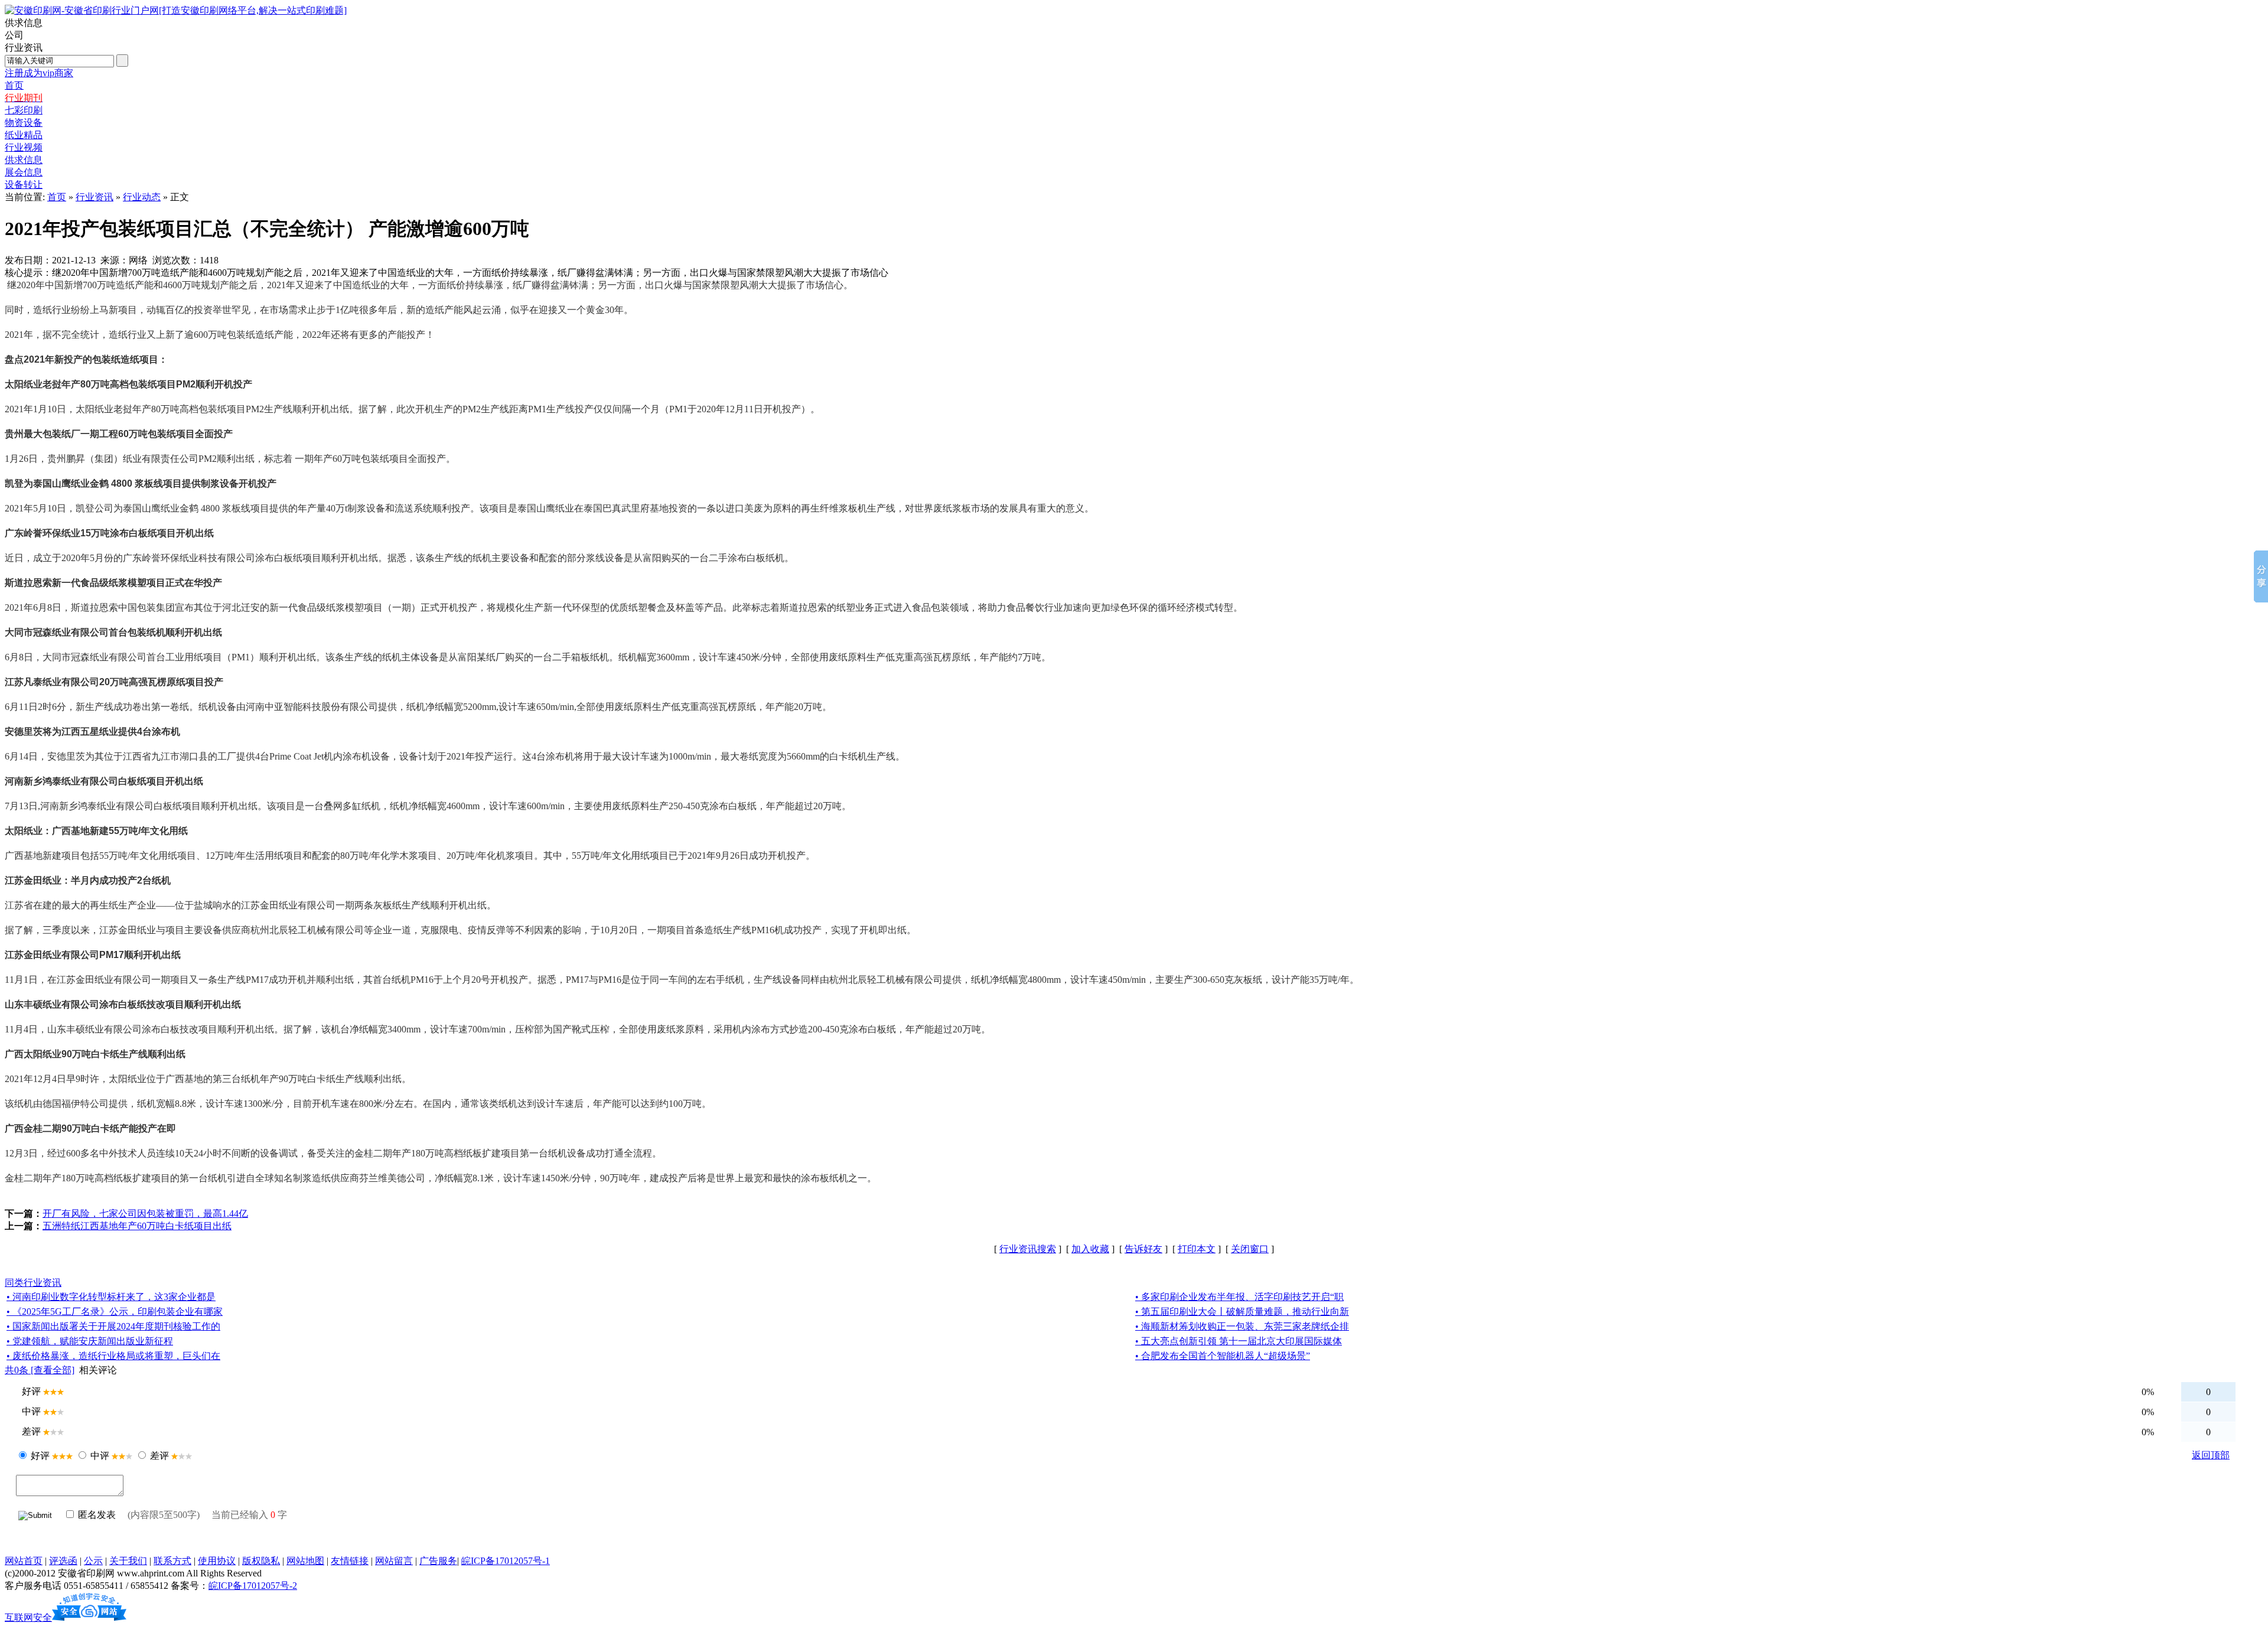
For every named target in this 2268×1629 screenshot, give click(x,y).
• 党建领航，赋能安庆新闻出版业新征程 (90, 1341)
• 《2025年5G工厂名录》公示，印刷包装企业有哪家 (115, 1312)
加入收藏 (1090, 1249)
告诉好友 (1143, 1249)
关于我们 (128, 1561)
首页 (57, 197)
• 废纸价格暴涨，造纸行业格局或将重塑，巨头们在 (113, 1356)
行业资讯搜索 (1028, 1249)
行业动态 (142, 197)
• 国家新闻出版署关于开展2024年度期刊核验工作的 (113, 1326)
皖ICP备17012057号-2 (253, 1586)
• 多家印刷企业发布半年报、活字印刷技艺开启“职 (1239, 1297)
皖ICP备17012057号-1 (506, 1561)
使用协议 (217, 1561)
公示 (93, 1561)
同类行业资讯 (33, 1283)
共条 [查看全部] (40, 1370)
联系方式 (172, 1561)
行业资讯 (94, 197)
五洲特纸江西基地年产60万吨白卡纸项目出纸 (137, 1226)
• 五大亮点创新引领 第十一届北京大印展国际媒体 (1239, 1341)
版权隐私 (261, 1561)
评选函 (63, 1561)
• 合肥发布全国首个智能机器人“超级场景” (1223, 1356)
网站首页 (24, 1561)
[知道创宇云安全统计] (89, 1617)
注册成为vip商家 (39, 73)
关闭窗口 (1250, 1249)
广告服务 (438, 1561)
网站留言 (394, 1561)
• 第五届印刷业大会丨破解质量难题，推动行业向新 (1242, 1312)
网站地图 (305, 1561)
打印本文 (1197, 1249)
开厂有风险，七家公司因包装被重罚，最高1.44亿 (145, 1213)
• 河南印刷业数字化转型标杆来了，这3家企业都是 (111, 1297)
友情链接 (350, 1561)
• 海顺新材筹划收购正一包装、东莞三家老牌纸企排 (1242, 1326)
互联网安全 (28, 1617)
